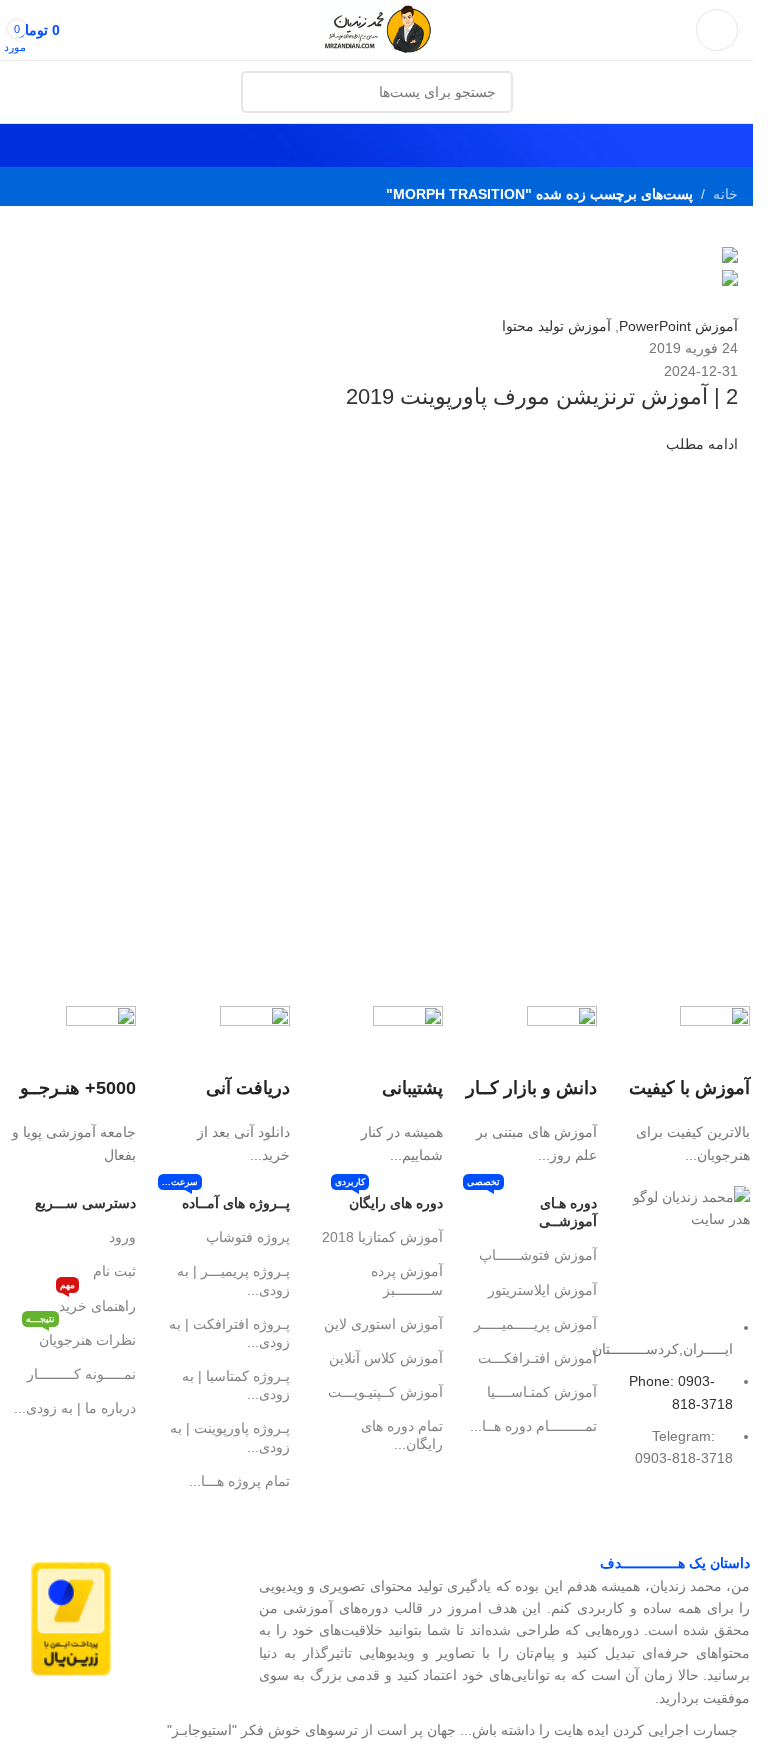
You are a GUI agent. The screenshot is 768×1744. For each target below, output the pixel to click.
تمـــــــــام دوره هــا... (533, 1426)
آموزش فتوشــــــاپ (538, 1255)
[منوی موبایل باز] (717, 30)
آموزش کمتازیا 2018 (382, 1237)
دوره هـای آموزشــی (532, 1207)
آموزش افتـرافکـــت (537, 1358)
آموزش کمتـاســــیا (542, 1392)
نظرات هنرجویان (81, 1335)
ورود (122, 1237)
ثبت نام (114, 1271)
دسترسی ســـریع (85, 1203)
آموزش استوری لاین (383, 1324)
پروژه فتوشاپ (248, 1237)
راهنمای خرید (97, 1301)
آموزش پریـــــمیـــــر (535, 1324)
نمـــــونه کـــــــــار (81, 1374)
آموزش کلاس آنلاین (386, 1358)
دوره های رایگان (389, 1198)
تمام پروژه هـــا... (239, 1481)
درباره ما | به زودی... (75, 1408)
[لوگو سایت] (377, 29)
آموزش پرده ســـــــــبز (407, 1280)
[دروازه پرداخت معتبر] (71, 1618)
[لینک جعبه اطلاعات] (684, 1086)
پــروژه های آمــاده (226, 1198)
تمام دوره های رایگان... (402, 1435)
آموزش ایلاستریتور (542, 1290)
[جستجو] (262, 92)
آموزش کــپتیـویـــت (385, 1392)
